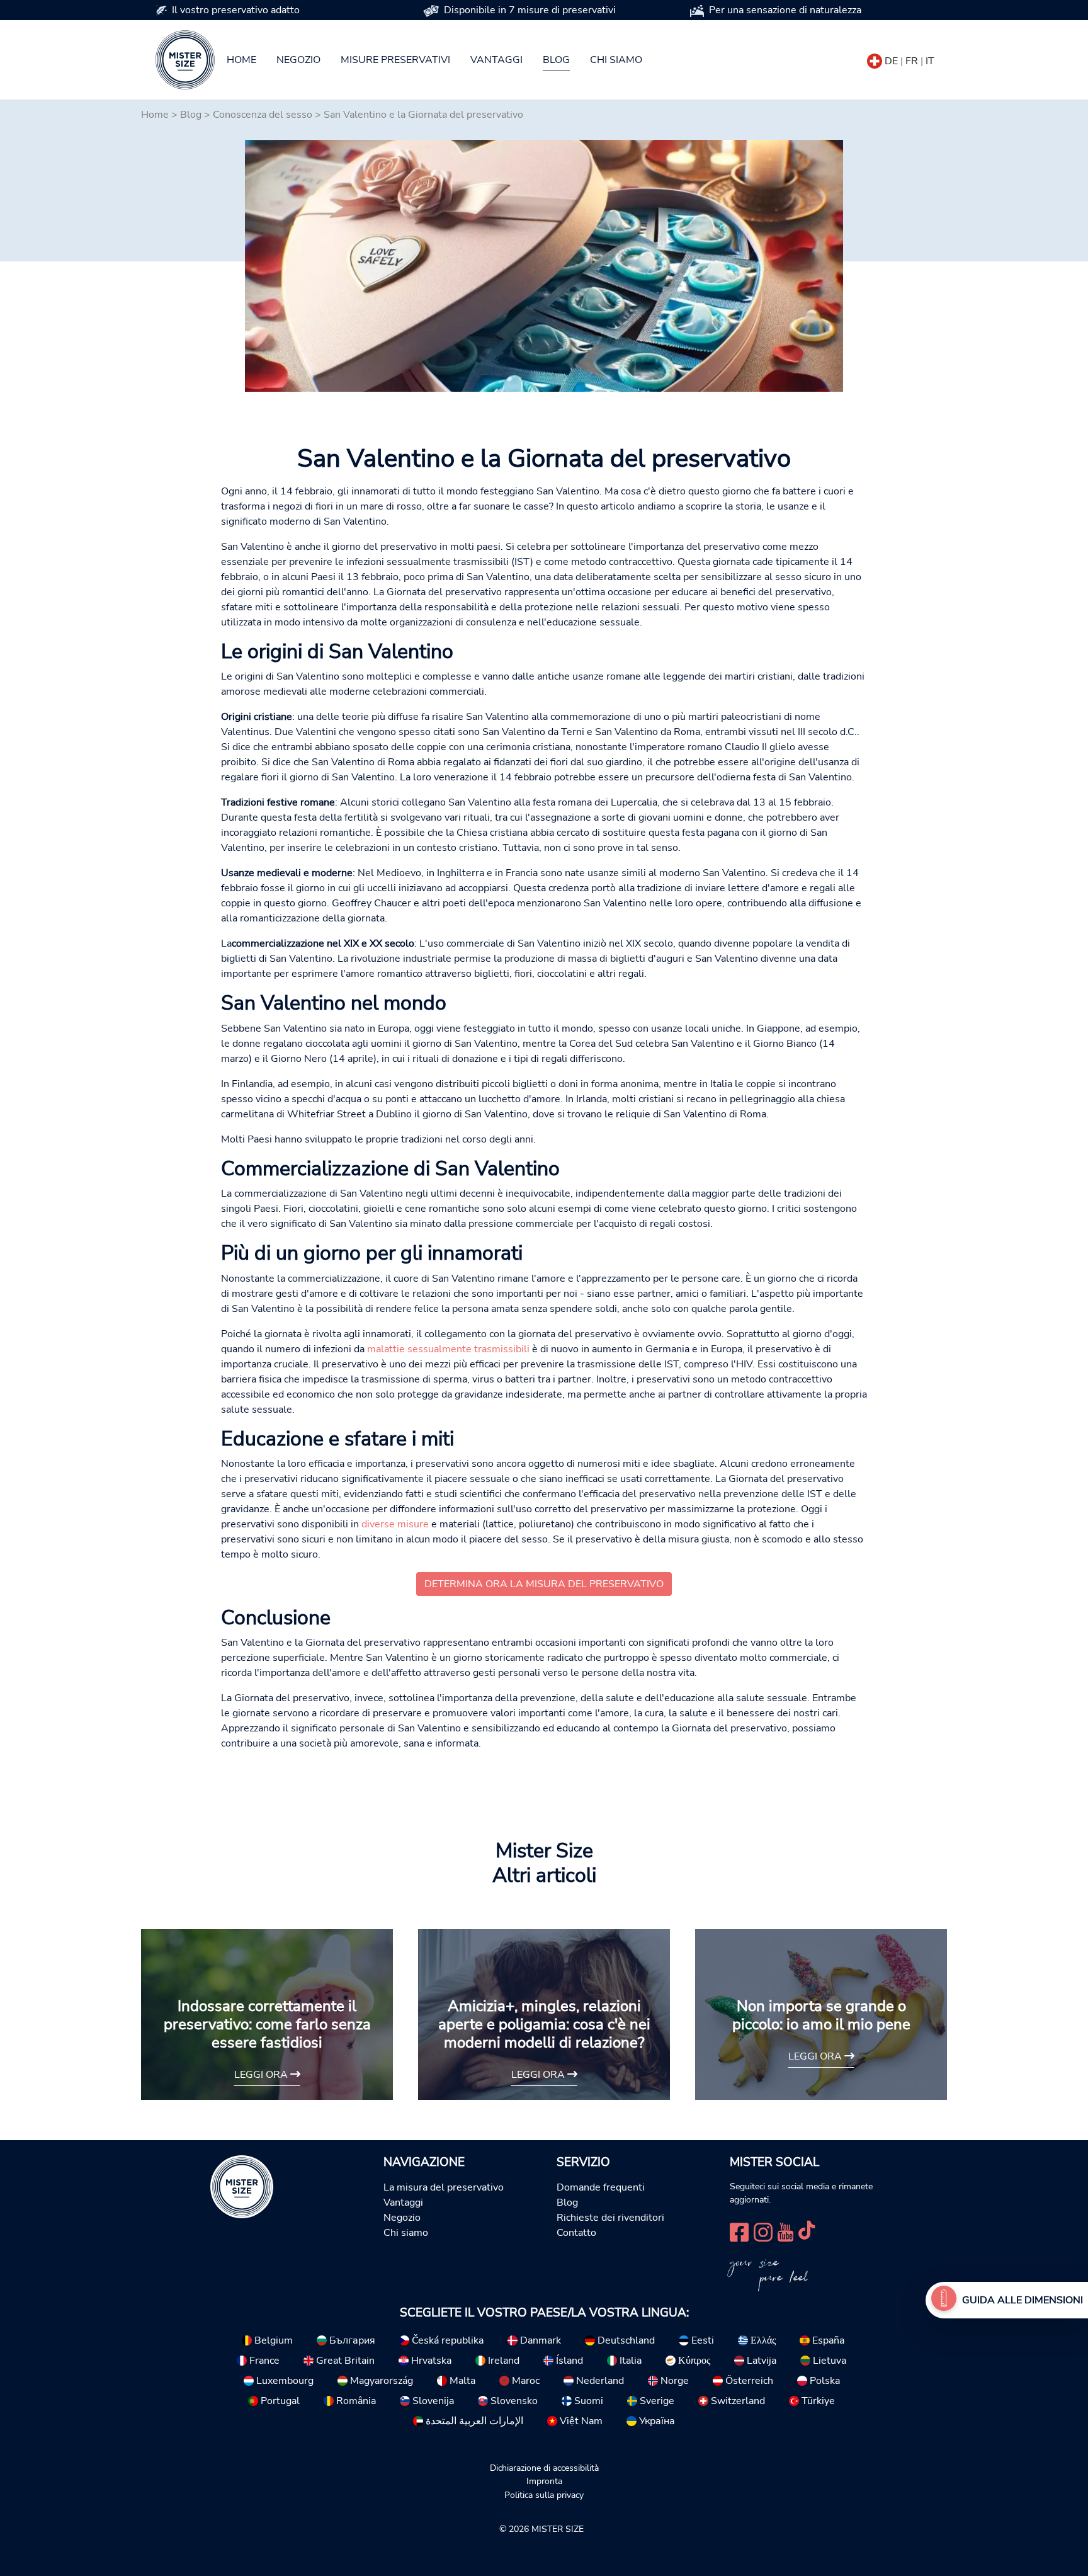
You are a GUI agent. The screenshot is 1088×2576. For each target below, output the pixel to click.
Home (241, 60)
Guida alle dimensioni (1023, 2300)
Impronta (544, 2481)
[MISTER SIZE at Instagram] (763, 2231)
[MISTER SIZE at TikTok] (807, 2231)
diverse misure (395, 1524)
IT (930, 61)
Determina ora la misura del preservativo (544, 1584)
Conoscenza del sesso (263, 115)
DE (891, 61)
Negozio (298, 60)
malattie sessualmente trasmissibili (448, 1349)
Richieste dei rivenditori (610, 2218)
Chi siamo (616, 60)
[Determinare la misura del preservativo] (944, 2300)
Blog (556, 60)
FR (912, 61)
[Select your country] (875, 59)
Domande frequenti (601, 2187)
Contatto (576, 2233)
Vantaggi (496, 60)
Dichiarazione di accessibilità (544, 2468)
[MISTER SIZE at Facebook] (739, 2231)
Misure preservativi (395, 60)
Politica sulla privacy (544, 2495)
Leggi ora (262, 2075)
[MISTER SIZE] (242, 2186)
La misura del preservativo (444, 2187)
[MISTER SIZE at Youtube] (785, 2231)
